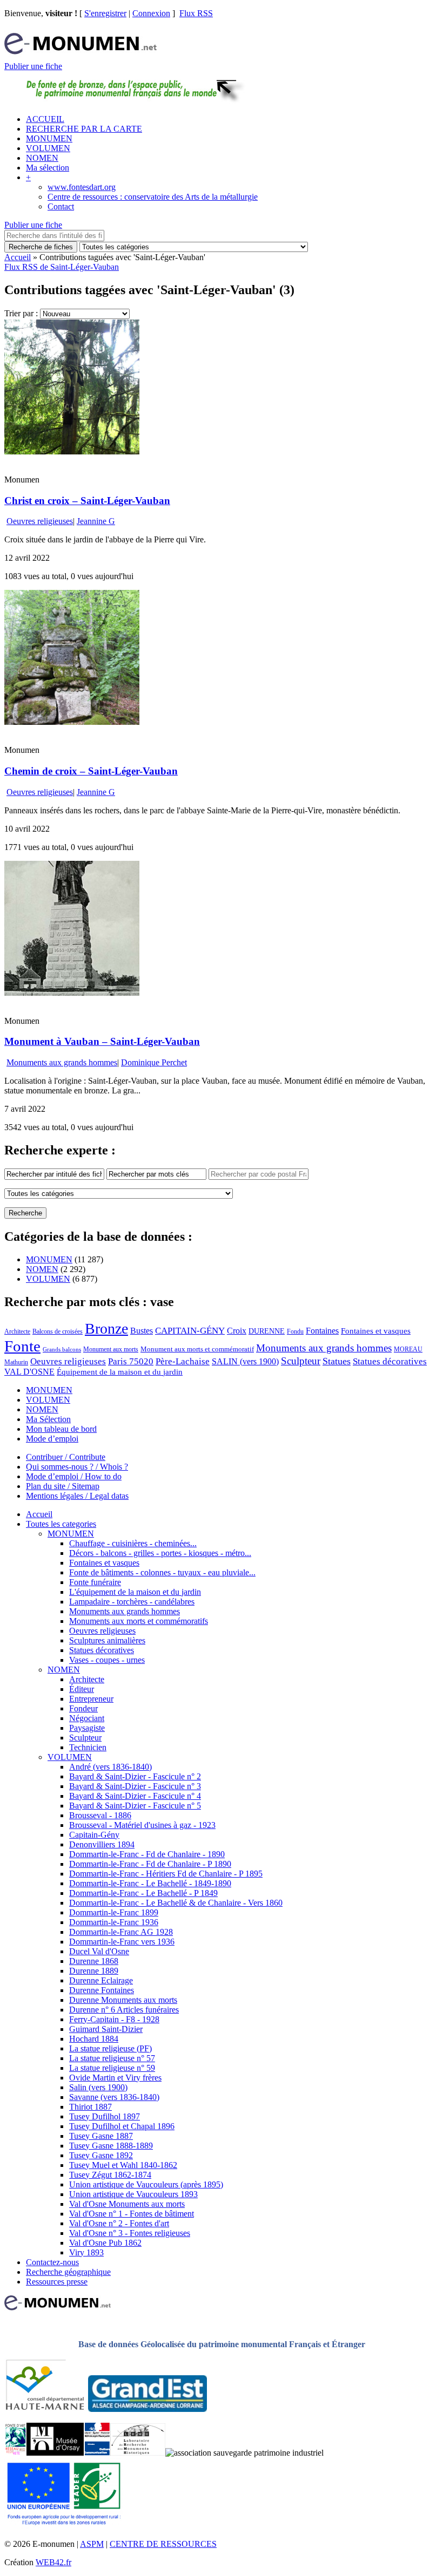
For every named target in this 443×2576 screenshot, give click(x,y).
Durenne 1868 (94, 1961)
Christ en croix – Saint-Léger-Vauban (87, 501)
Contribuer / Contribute (66, 1457)
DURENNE (267, 1331)
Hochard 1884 (94, 2039)
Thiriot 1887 (90, 2107)
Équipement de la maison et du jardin (120, 1372)
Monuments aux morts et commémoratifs (139, 1621)
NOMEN (42, 158)
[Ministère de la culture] (97, 2453)
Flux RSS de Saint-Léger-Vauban (62, 267)
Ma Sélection (48, 1419)
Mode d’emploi (52, 1439)
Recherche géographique (68, 2272)
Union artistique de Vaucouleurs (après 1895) (146, 2184)
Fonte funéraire (95, 1582)
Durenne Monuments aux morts (123, 2000)
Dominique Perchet (154, 1062)
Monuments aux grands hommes (62, 1062)
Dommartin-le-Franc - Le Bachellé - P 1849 (143, 1893)
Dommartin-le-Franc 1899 (114, 1912)
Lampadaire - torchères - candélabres (132, 1602)
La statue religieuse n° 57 (112, 2058)
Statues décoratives (390, 1361)
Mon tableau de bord (61, 1429)
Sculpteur (301, 1361)
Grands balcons (62, 1350)
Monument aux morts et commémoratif (197, 1349)
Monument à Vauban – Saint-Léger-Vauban (102, 1041)
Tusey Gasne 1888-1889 (111, 2146)
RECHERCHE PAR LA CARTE (84, 129)
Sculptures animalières (107, 1640)
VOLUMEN (48, 148)
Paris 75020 (131, 1361)
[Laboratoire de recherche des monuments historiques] (138, 2453)
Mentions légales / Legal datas (77, 1496)
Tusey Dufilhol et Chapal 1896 (122, 2126)
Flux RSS (196, 13)
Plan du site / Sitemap (63, 1486)
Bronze (106, 1328)
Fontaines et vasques (376, 1331)
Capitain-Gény (94, 1835)
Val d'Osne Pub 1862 (105, 2243)
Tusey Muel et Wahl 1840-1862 (123, 2165)
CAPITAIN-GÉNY (190, 1331)
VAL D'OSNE (29, 1372)
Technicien (88, 1747)
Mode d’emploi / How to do (74, 1476)
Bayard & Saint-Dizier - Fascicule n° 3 (135, 1786)
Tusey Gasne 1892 (101, 2155)
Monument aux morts (111, 1349)
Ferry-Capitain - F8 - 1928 (114, 2019)
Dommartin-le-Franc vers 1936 (122, 1942)
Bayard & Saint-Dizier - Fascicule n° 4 (135, 1796)
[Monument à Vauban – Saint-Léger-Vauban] (72, 993)
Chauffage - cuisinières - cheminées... (133, 1543)
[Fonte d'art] (15, 2453)
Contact (61, 206)
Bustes (142, 1331)
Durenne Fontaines (102, 1990)
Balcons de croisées (58, 1331)
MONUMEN (49, 138)
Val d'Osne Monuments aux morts (127, 2204)
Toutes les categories (61, 1524)
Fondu (295, 1331)
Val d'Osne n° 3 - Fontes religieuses (130, 2233)
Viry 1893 (86, 2252)
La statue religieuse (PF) (110, 2048)
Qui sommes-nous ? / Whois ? (77, 1467)
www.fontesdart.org (82, 187)
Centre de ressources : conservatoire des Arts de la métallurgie (153, 197)
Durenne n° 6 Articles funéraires (124, 2010)
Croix (237, 1331)
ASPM (92, 2544)
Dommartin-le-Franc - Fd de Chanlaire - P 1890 (150, 1864)
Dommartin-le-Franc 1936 (114, 1922)
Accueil (18, 257)
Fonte (22, 1346)
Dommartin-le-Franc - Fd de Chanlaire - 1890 (147, 1854)
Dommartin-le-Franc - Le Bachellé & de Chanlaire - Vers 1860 (176, 1903)
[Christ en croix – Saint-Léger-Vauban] (72, 451)
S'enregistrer (105, 13)
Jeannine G (96, 521)
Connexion (151, 13)
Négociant (87, 1718)
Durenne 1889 (94, 1971)
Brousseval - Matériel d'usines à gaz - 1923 (142, 1825)
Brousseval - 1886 (100, 1815)
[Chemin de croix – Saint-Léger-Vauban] (72, 722)
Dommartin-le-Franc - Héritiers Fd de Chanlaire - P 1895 (166, 1874)
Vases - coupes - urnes (107, 1660)
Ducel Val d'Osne (99, 1951)
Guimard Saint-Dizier (106, 2029)
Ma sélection (48, 168)
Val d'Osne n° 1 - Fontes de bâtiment (132, 2214)
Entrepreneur (91, 1699)
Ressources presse (57, 2282)
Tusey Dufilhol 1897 (105, 2116)
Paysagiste (87, 1728)
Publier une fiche (33, 66)
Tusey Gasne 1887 (101, 2136)
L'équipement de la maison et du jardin (135, 1592)
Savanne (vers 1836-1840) (114, 2097)
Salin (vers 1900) (98, 2087)
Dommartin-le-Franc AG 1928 (121, 1932)
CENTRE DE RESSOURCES (163, 2544)
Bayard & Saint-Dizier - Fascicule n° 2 (135, 1776)
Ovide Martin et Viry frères (115, 2078)
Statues (337, 1361)
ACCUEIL (45, 119)
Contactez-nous (52, 2262)
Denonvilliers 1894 (102, 1844)
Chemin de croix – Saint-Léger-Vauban (91, 771)
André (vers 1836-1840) (110, 1767)
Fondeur (83, 1708)
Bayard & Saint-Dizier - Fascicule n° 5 (135, 1806)
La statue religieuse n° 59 (112, 2068)
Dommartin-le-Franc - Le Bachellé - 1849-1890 (150, 1883)
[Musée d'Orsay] (55, 2453)
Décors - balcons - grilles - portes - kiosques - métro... (160, 1553)
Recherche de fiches (41, 247)
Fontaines (322, 1331)
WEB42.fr (53, 2562)
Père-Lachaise (183, 1361)
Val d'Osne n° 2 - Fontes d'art (119, 2223)
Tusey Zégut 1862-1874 (110, 2175)
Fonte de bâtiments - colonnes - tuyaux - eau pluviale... (162, 1572)
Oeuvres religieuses (40, 521)
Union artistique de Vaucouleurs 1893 (133, 2194)
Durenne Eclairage (101, 1980)
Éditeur (82, 1689)
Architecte (17, 1331)
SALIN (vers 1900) (245, 1361)
